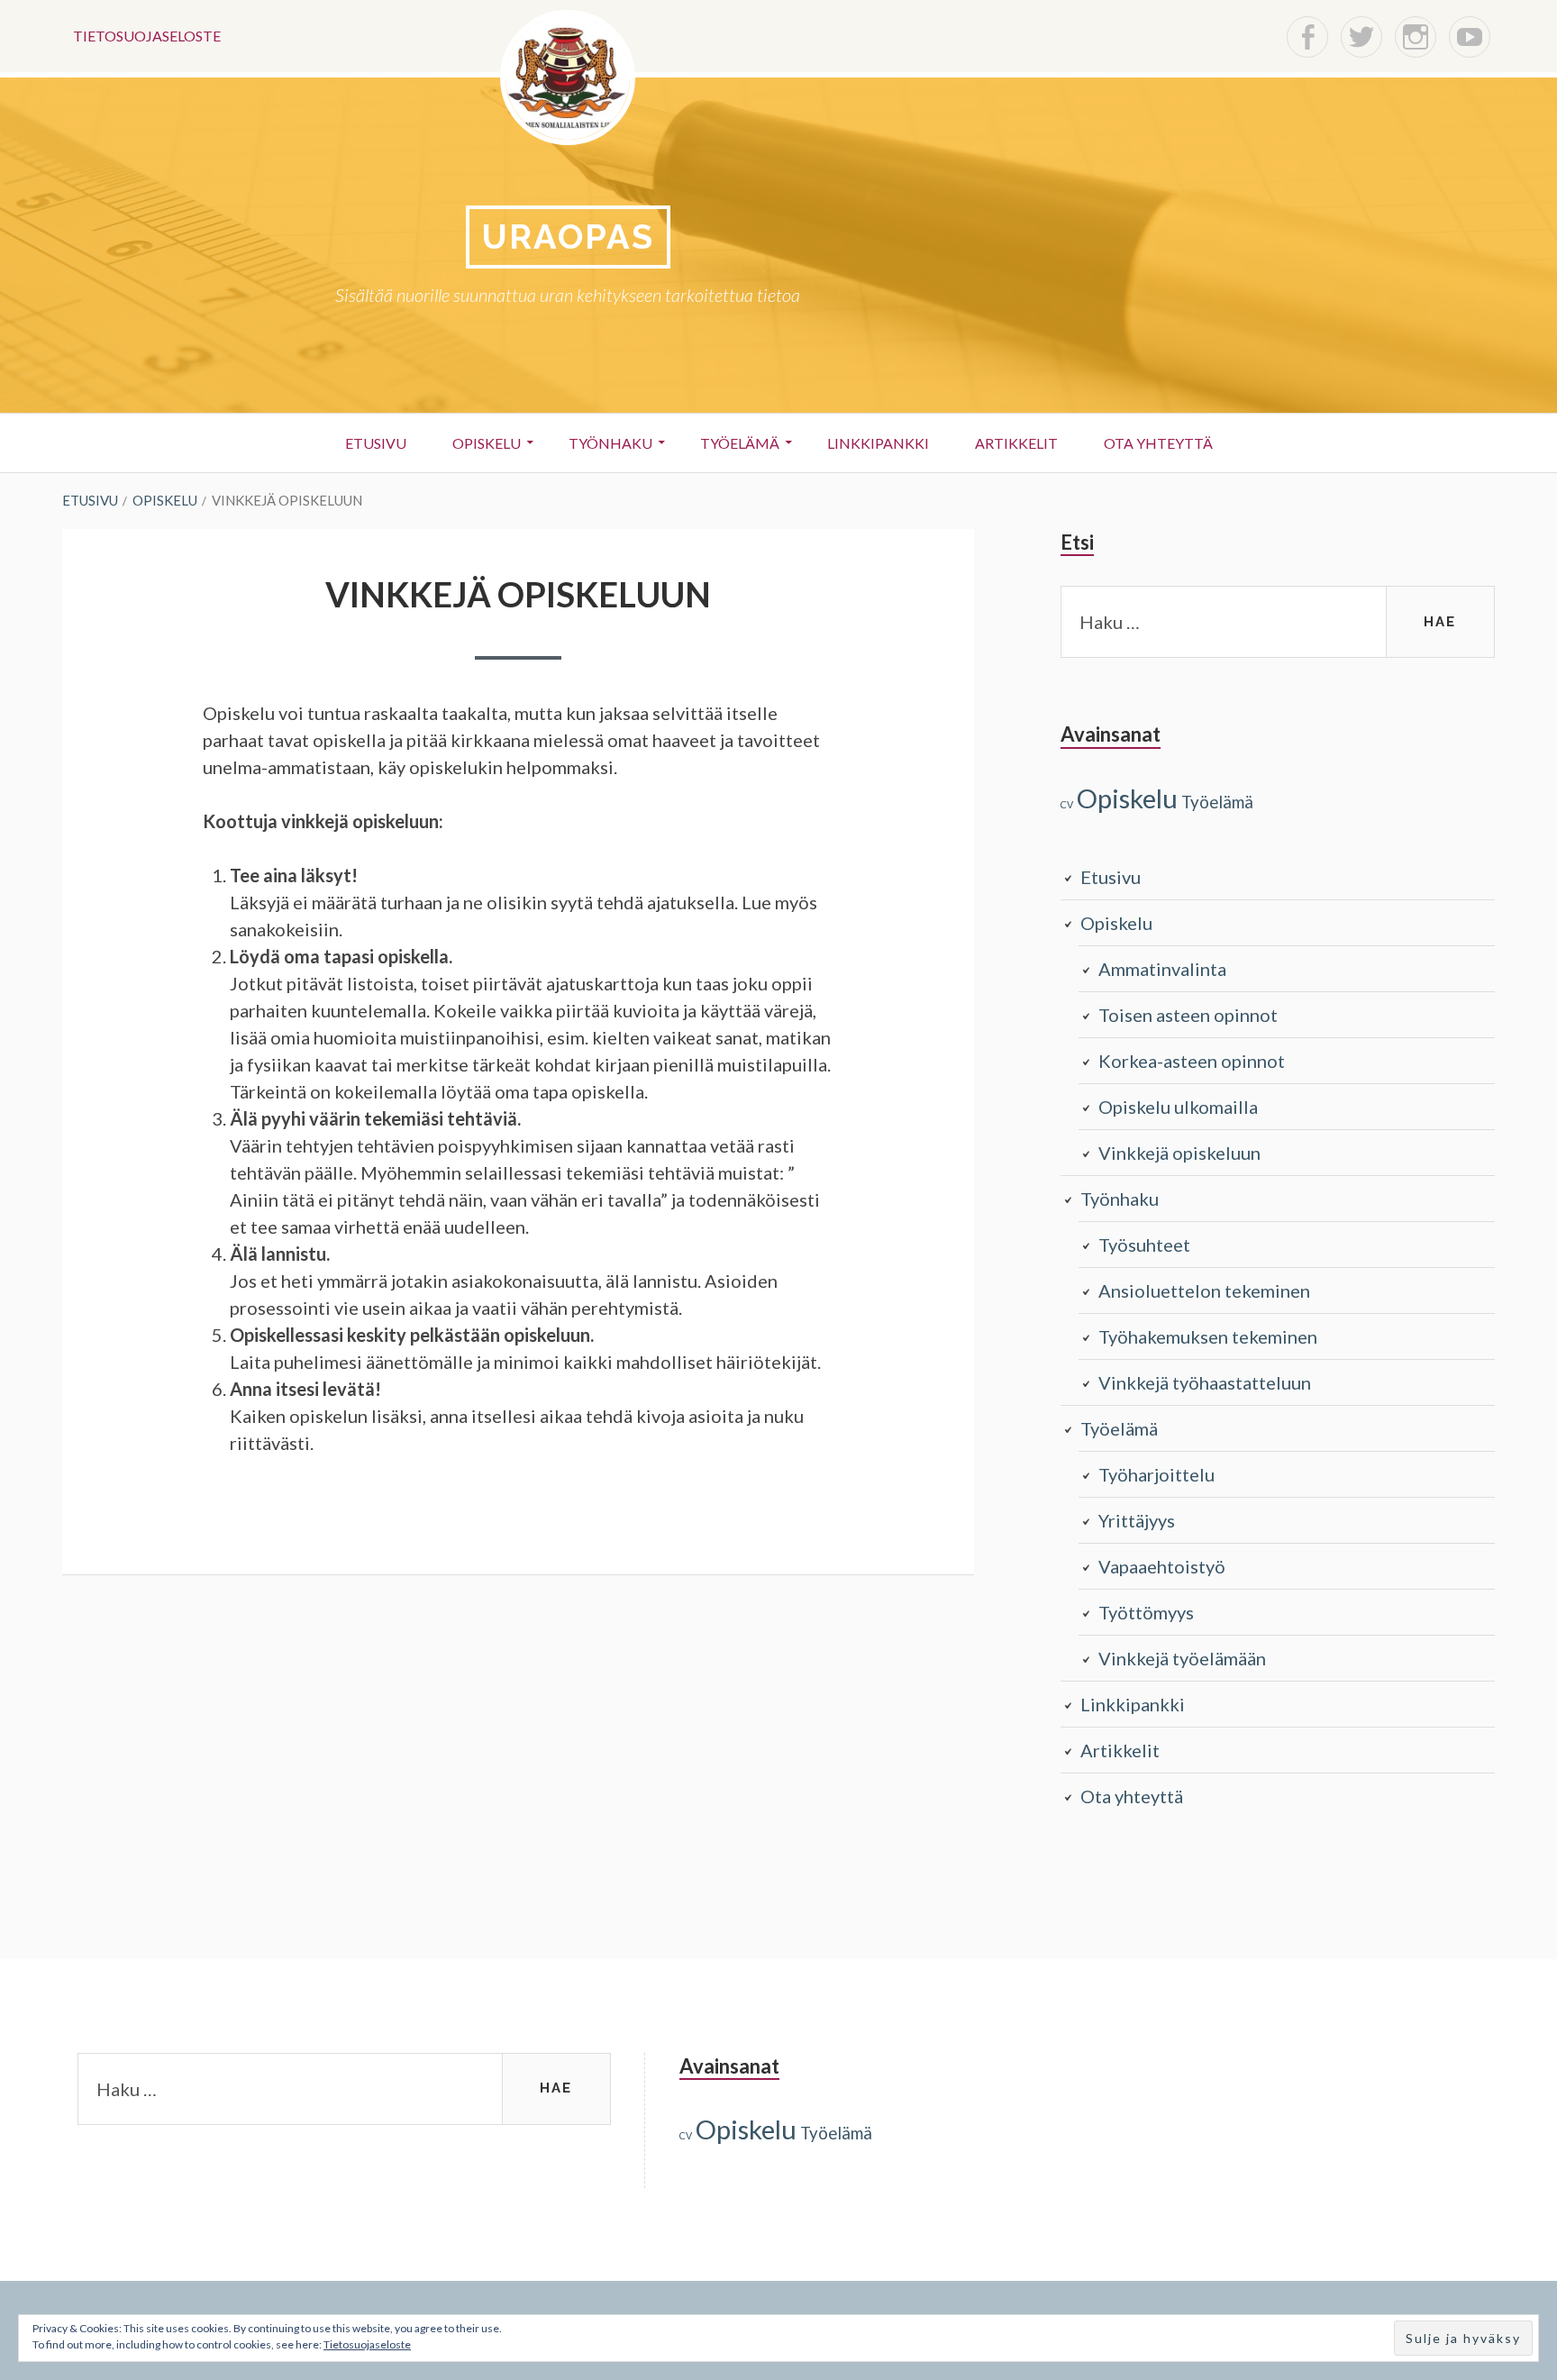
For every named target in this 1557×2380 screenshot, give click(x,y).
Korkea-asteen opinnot (1192, 1061)
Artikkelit (1016, 443)
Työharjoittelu (1156, 1474)
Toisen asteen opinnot (1188, 1015)
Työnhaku (610, 443)
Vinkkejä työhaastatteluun (1205, 1382)
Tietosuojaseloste (147, 36)
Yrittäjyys (1137, 1520)
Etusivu (376, 443)
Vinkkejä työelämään (1182, 1658)
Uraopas (568, 237)
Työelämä (740, 443)
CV (1067, 804)
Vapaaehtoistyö (1162, 1566)
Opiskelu (487, 443)
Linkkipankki (878, 443)
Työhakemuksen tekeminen (1208, 1336)
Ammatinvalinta (1162, 969)
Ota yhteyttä (1158, 443)
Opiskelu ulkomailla (1178, 1107)
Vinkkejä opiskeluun (1179, 1153)
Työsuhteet (1144, 1245)
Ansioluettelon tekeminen (1204, 1290)
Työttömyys (1146, 1612)
